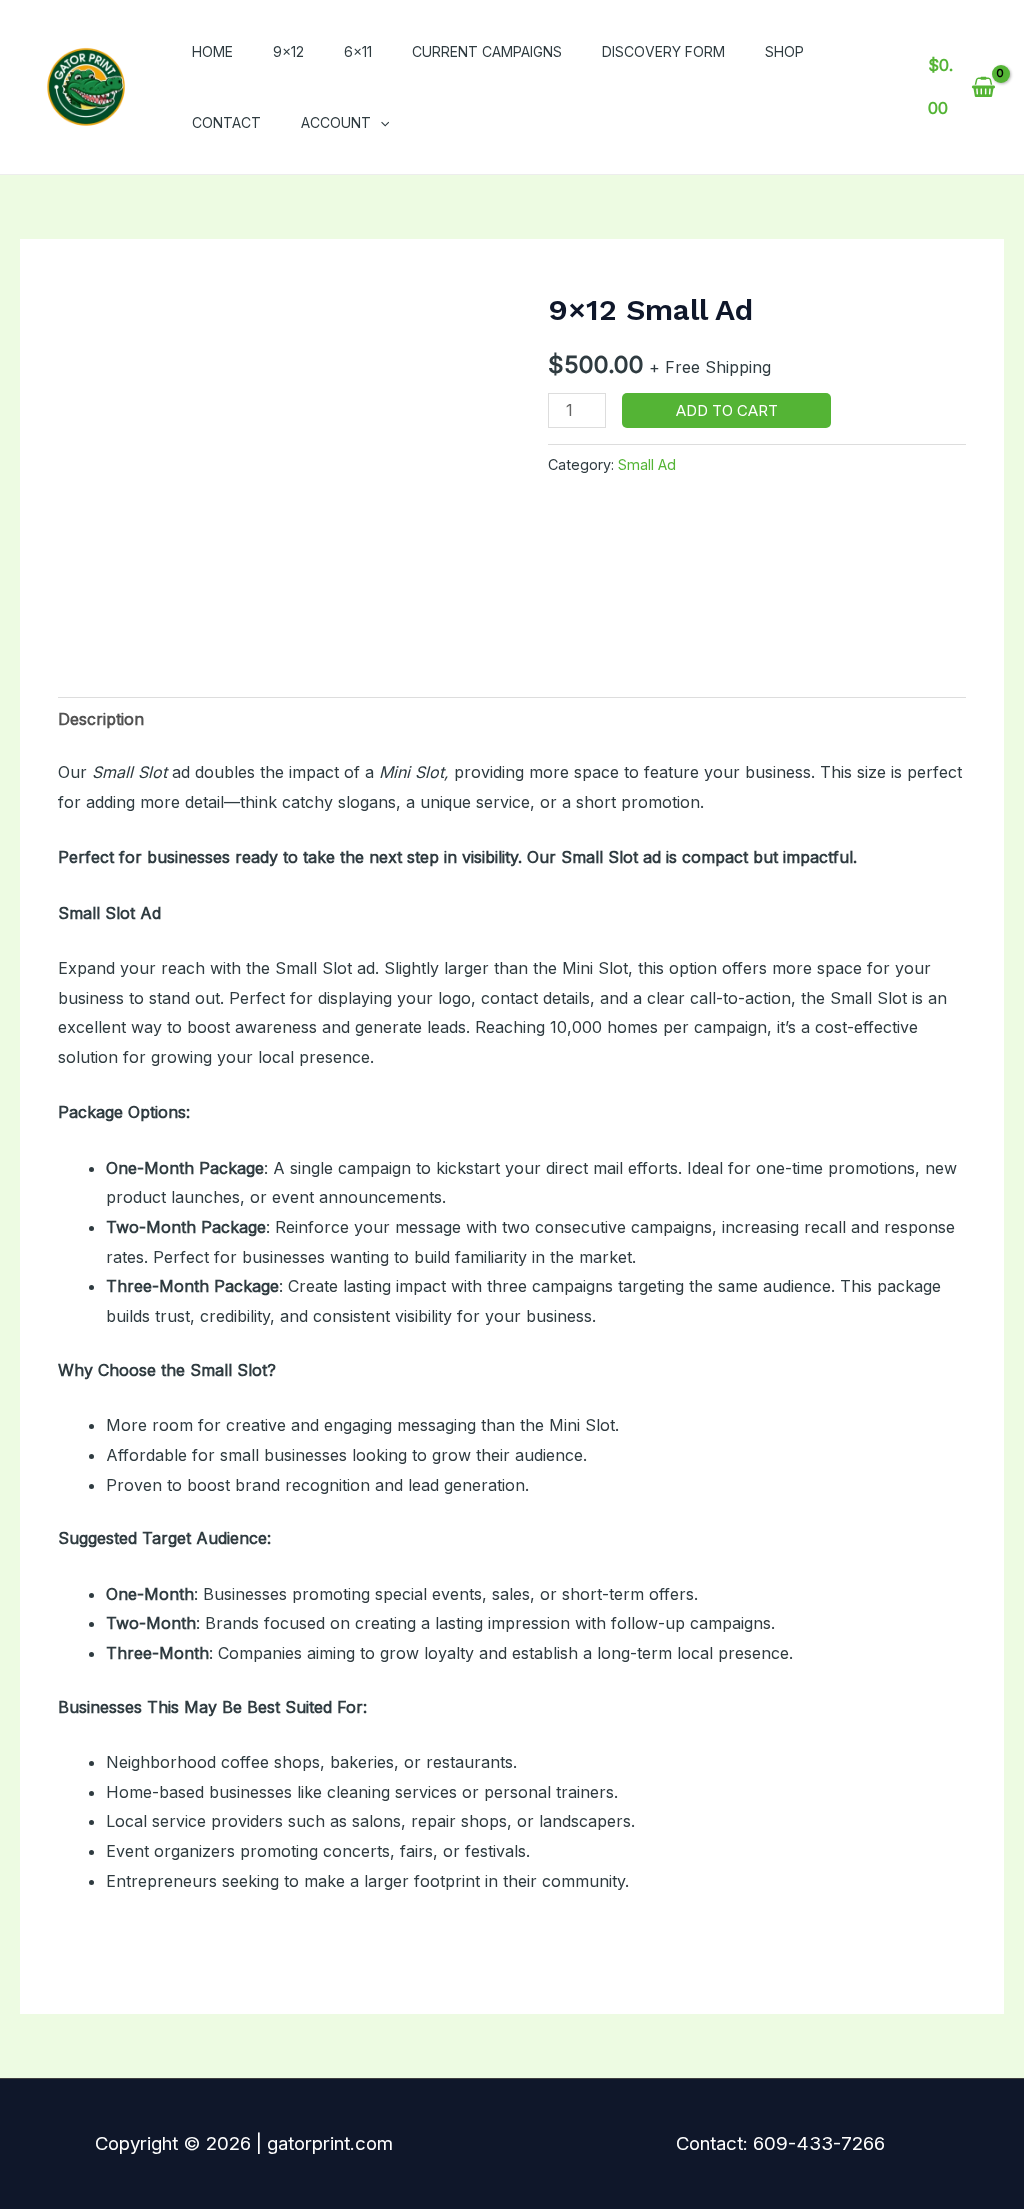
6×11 (358, 51)
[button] (380, 122)
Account (336, 122)
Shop (784, 51)
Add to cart (727, 410)
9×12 (288, 51)
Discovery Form (663, 51)
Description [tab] (101, 719)
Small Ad (647, 464)
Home (212, 51)
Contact (226, 122)
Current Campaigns (487, 51)
